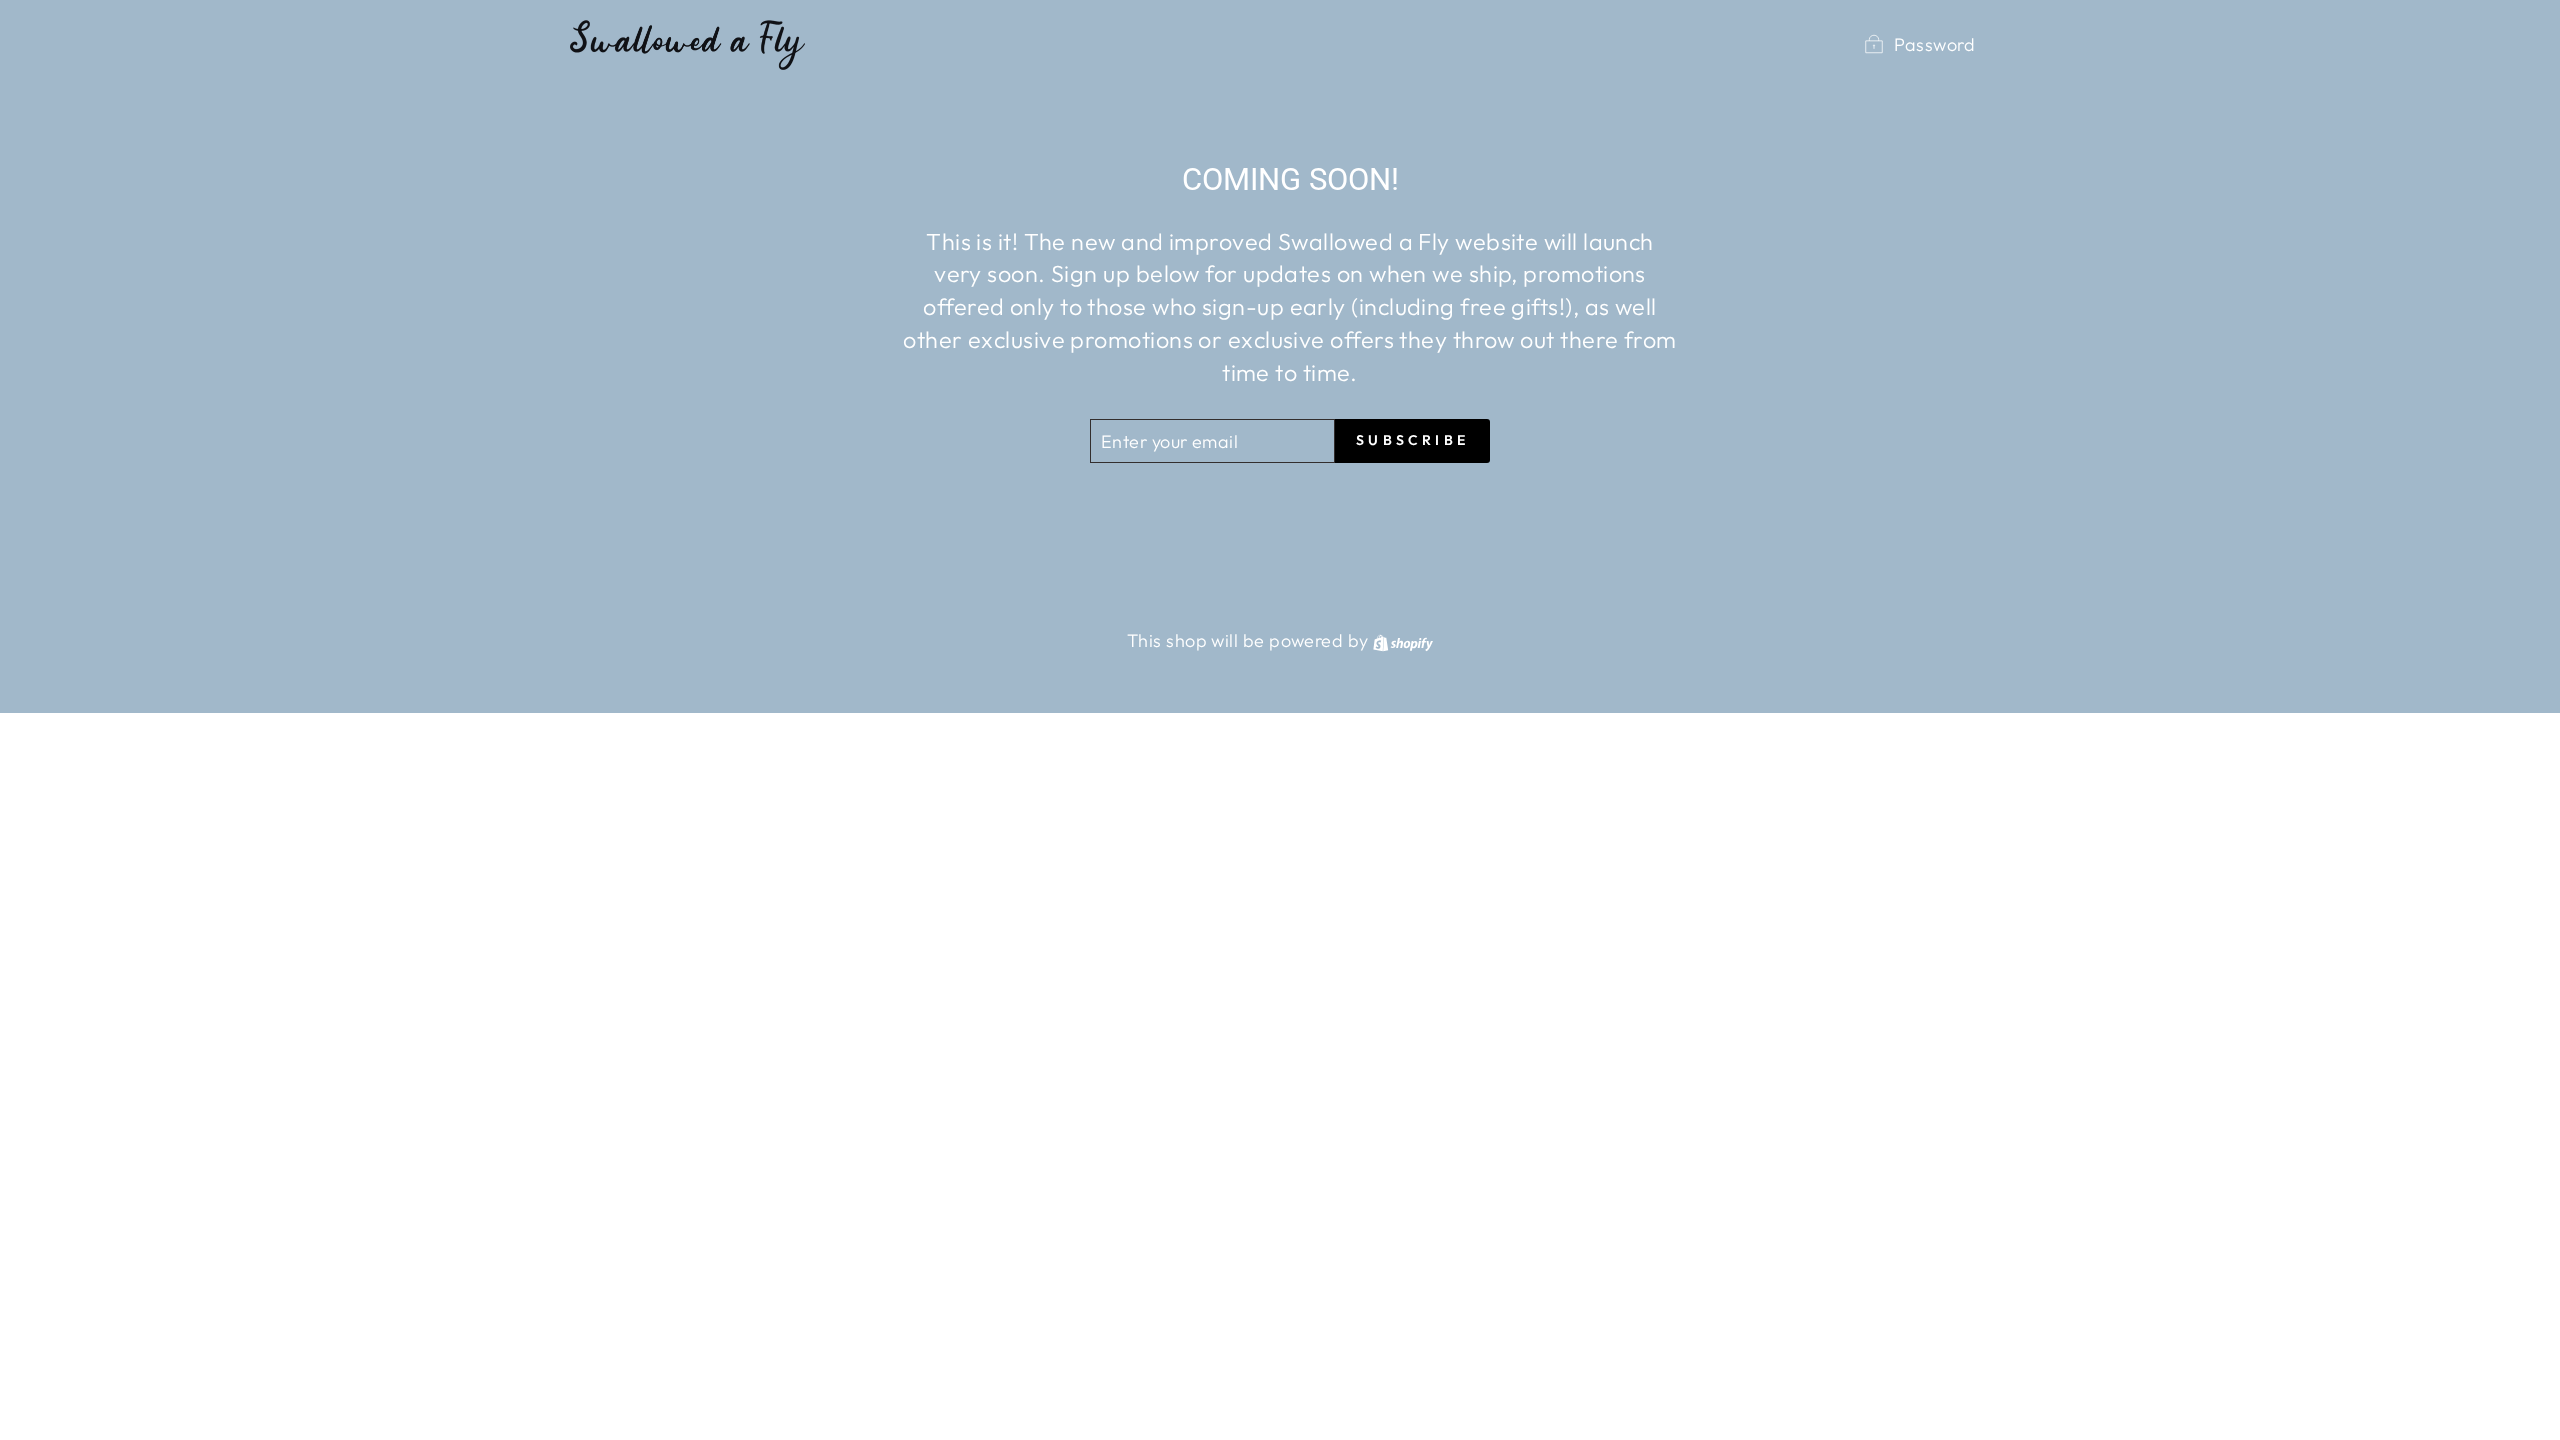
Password (1934, 44)
